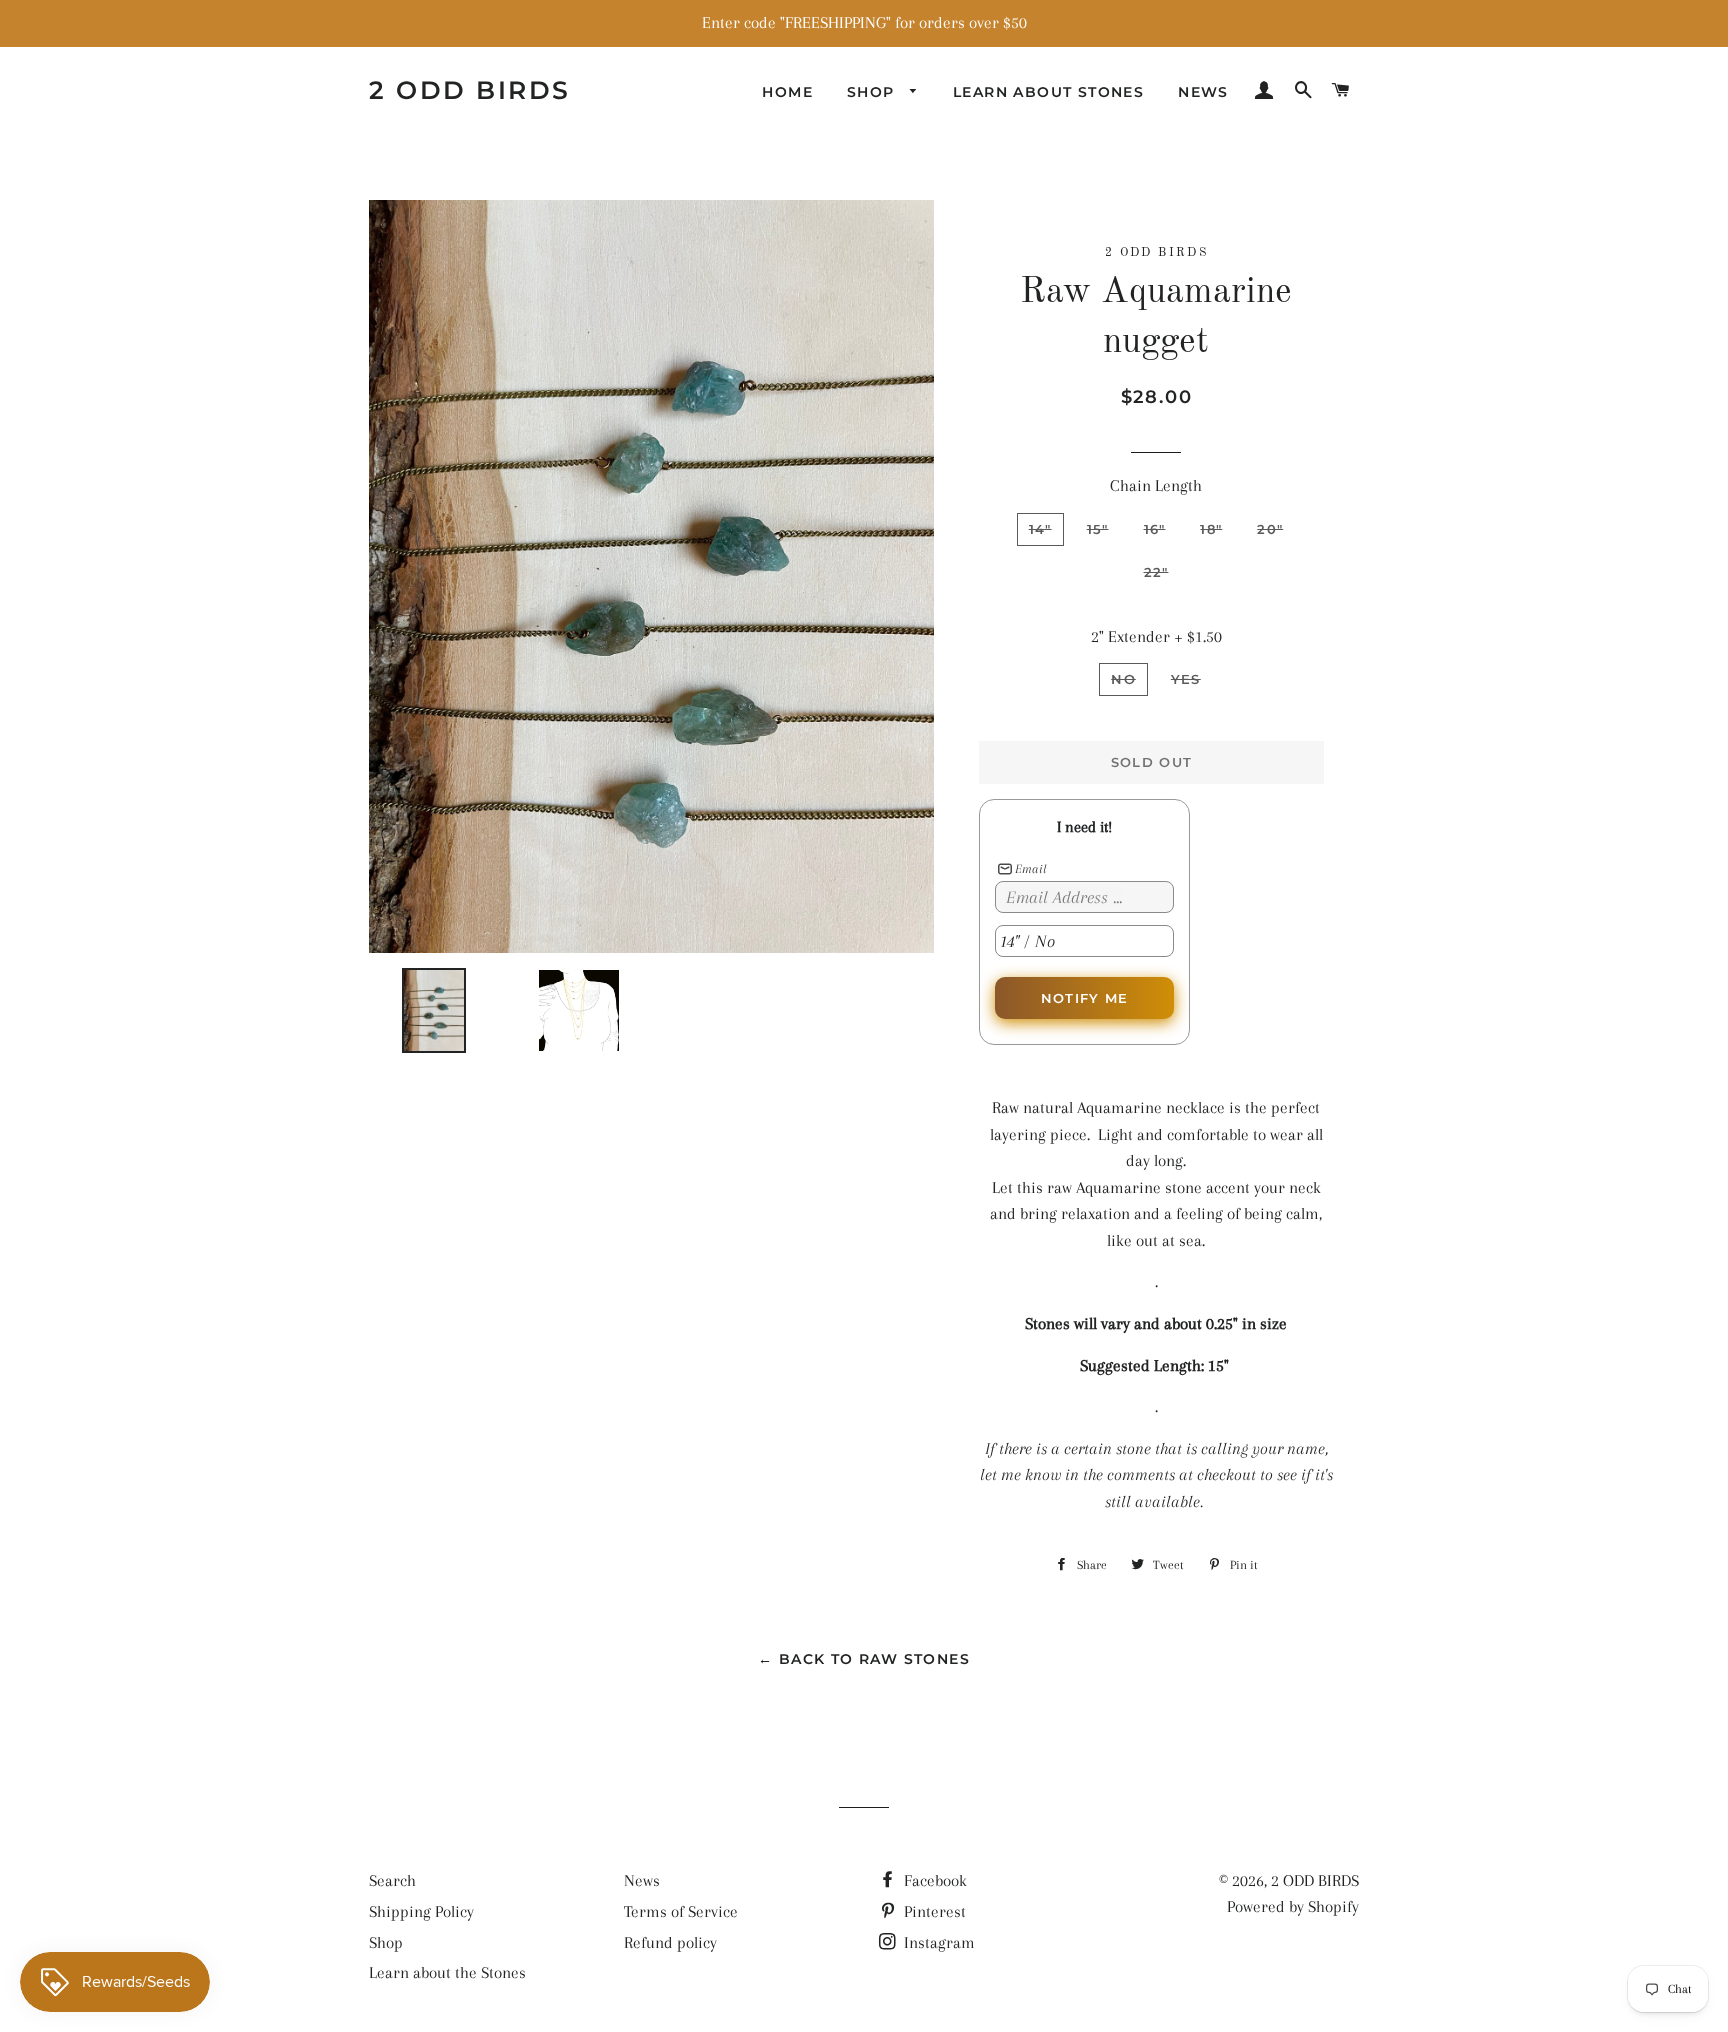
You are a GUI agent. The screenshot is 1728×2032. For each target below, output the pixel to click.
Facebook (933, 1880)
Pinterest (933, 1911)
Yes (1186, 679)
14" (1040, 529)
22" (1156, 572)
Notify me (1085, 998)
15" (1098, 529)
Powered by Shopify (1293, 1906)
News (1203, 92)
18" (1211, 529)
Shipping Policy (421, 1911)
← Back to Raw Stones (864, 1659)
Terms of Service (681, 1911)
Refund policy (670, 1942)
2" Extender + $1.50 (1156, 636)
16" (1155, 529)
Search (392, 1880)
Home (787, 92)
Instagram (937, 1942)
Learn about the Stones (447, 1972)
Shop (873, 92)
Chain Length (1156, 485)
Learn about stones (1048, 92)
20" (1270, 529)
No (1123, 679)
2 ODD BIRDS (470, 90)
